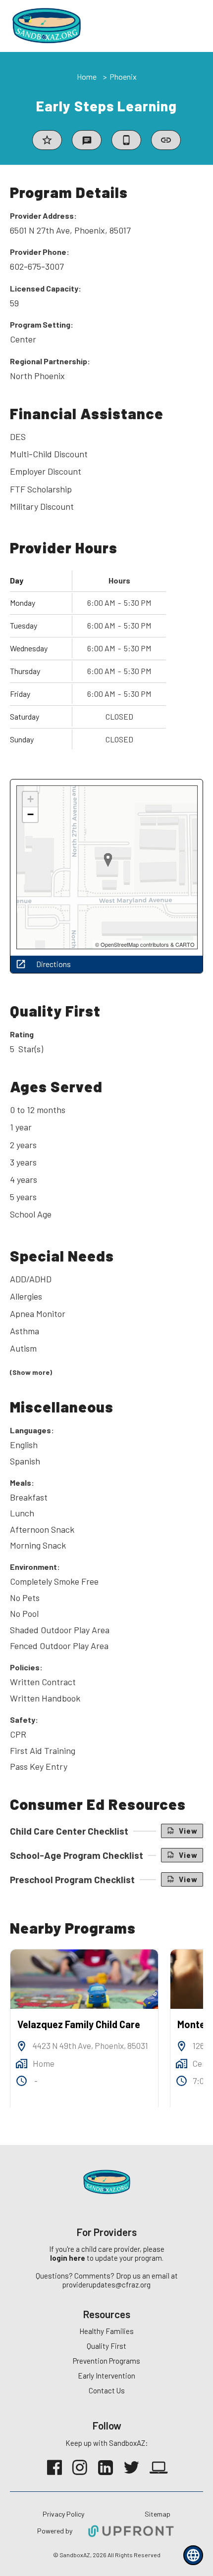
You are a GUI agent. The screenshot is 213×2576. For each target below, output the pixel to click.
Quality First (106, 2346)
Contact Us (107, 2390)
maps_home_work (22, 2064)
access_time (22, 2081)
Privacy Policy (63, 2514)
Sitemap (158, 2514)
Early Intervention (106, 2376)
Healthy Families (106, 2331)
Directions (53, 964)
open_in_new (21, 964)
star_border (47, 140)
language (193, 2555)
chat (87, 141)
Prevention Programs (106, 2361)
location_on (22, 2046)
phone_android (126, 140)
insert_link (166, 140)
